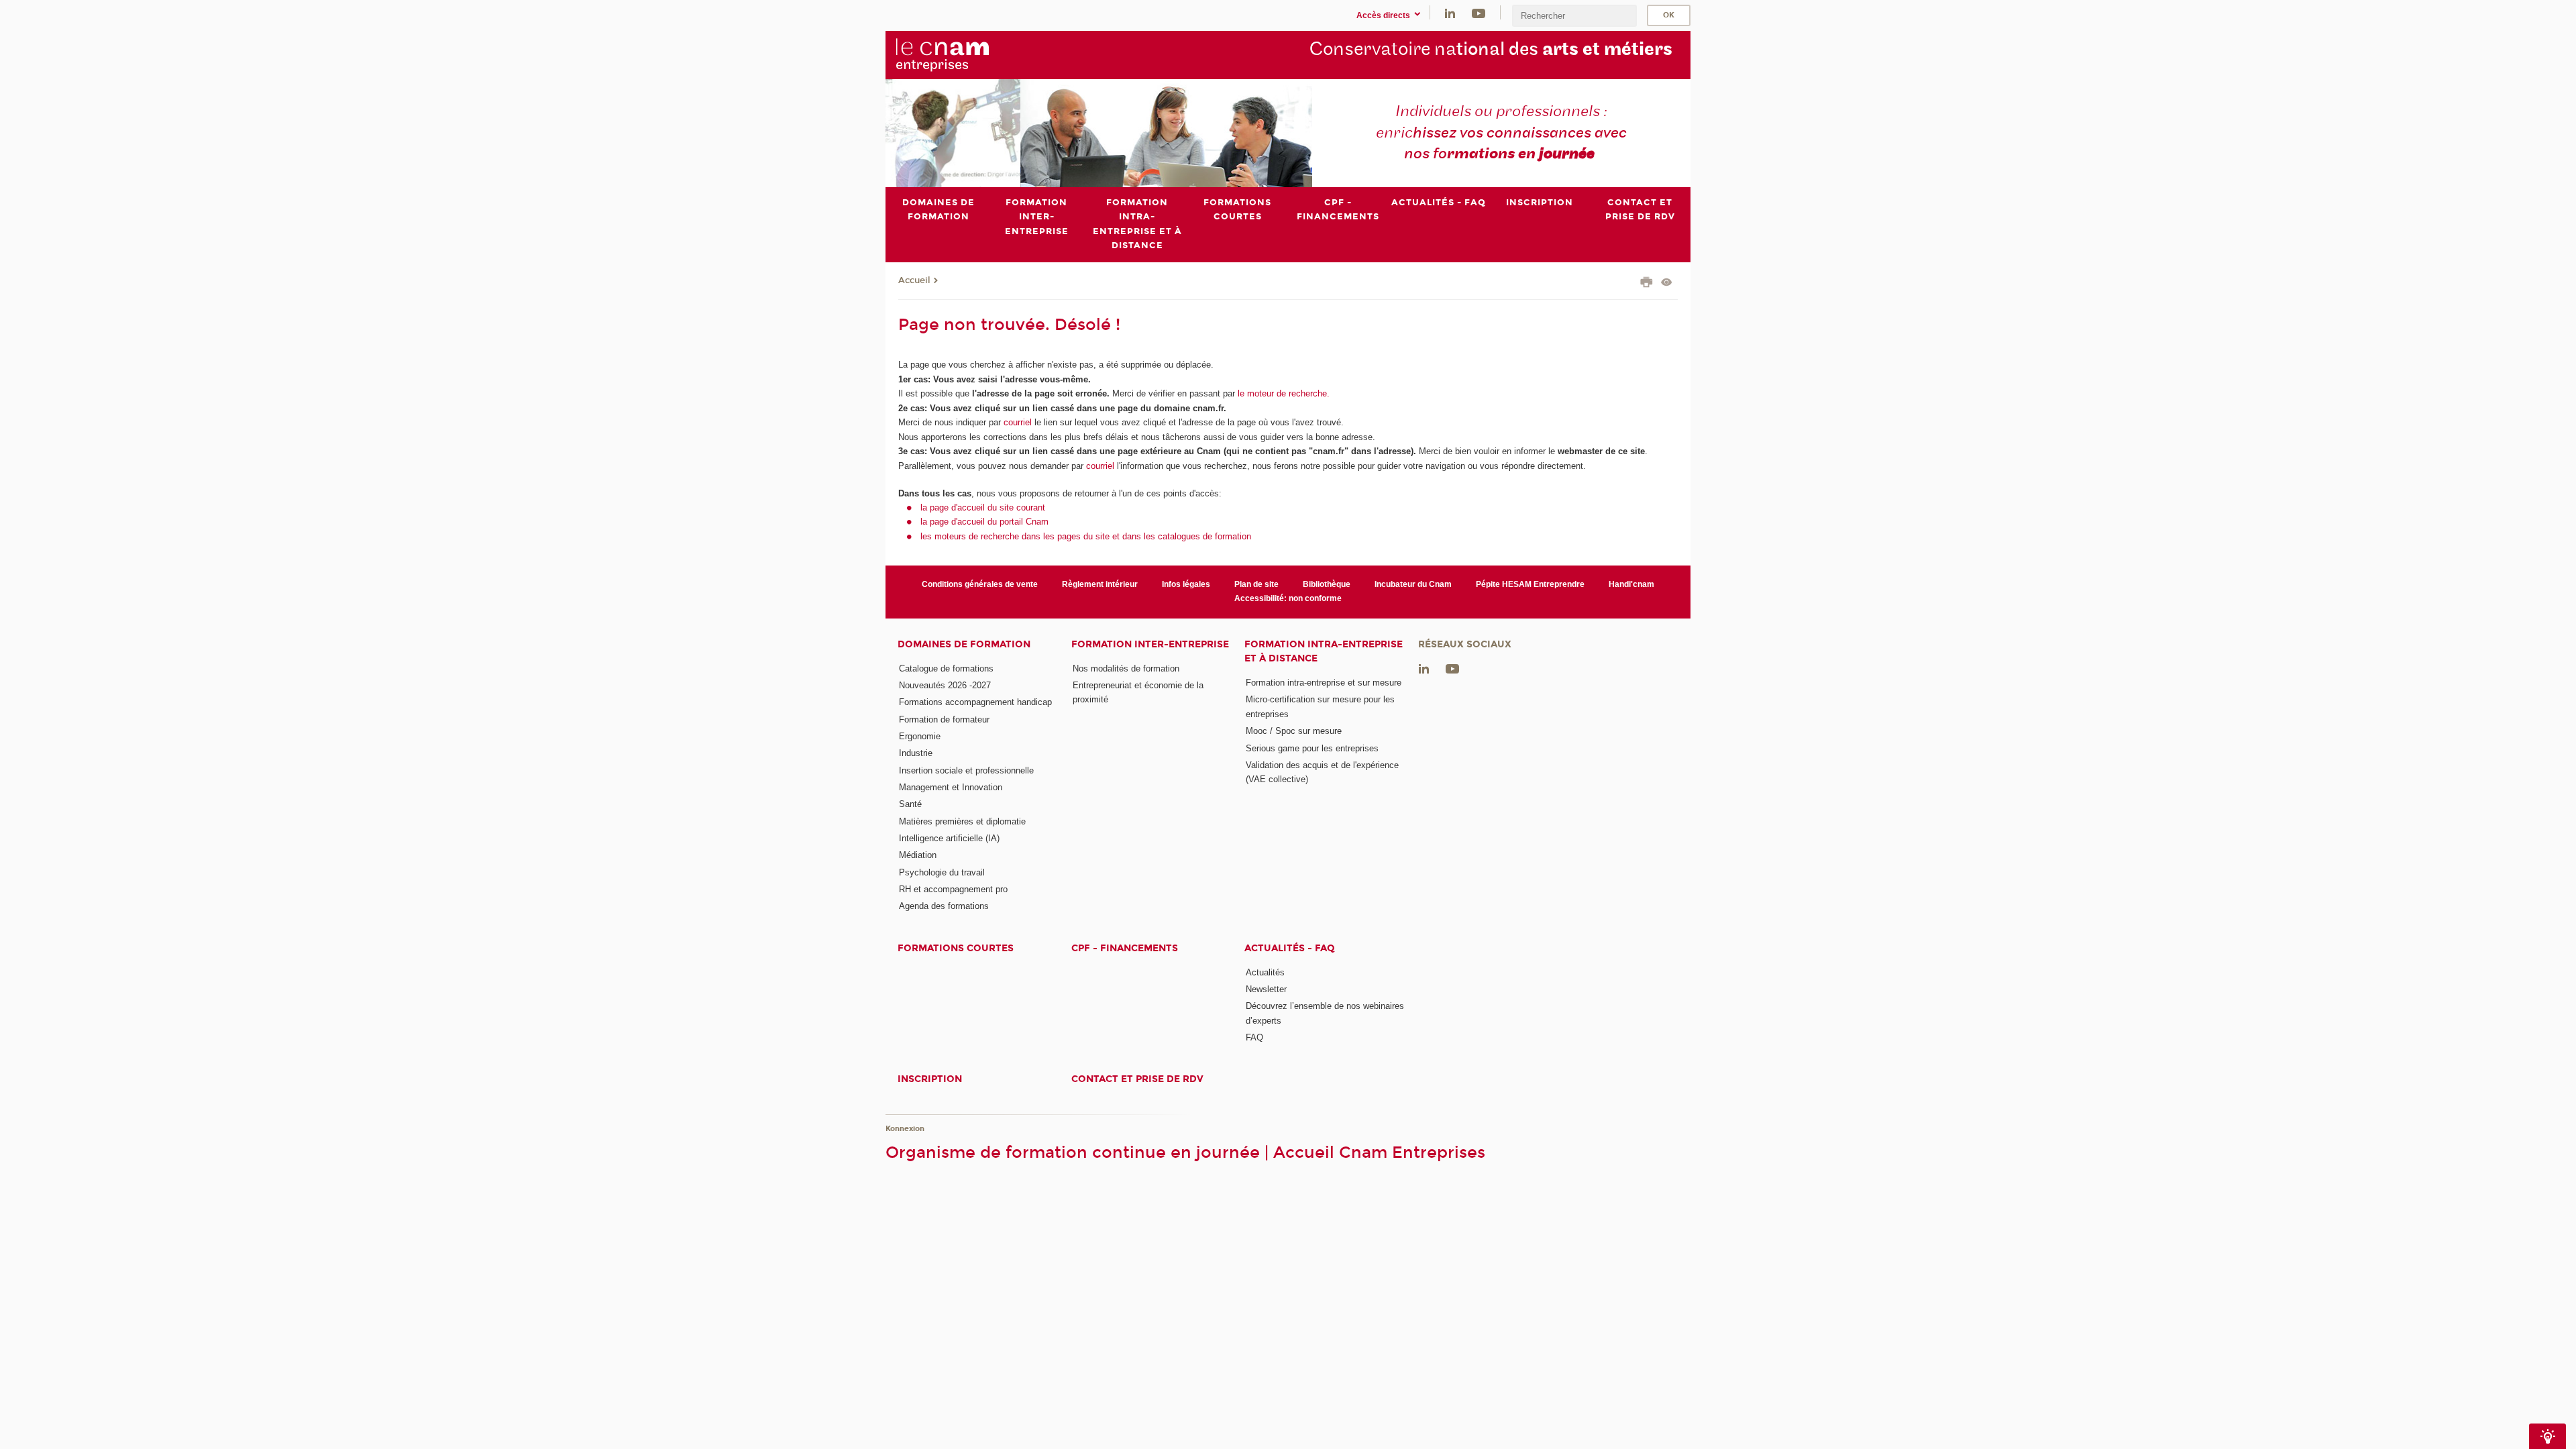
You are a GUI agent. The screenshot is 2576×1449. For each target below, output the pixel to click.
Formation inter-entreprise (1150, 644)
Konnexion (905, 1129)
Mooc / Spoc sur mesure (1294, 731)
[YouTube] (1479, 12)
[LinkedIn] (1450, 12)
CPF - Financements (1125, 948)
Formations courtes (956, 948)
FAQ (1254, 1037)
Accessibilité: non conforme (1288, 598)
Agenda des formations (944, 906)
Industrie (916, 753)
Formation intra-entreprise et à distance (1324, 651)
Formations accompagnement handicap (975, 702)
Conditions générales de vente (980, 584)
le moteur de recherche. (1282, 393)
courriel (1018, 422)
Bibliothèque (1327, 584)
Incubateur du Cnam (1413, 584)
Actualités (1265, 972)
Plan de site (1256, 584)
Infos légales (1186, 584)
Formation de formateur (944, 719)
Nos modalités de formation (1126, 668)
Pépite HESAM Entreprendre (1530, 584)
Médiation (918, 855)
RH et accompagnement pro (953, 889)
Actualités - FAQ (1290, 948)
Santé (910, 804)
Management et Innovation (951, 787)
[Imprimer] (1647, 284)
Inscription (930, 1079)
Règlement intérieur (1100, 584)
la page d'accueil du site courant (983, 507)
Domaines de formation (964, 644)
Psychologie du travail (942, 872)
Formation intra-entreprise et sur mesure (1324, 683)
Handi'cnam (1631, 584)
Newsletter (1266, 989)
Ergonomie (920, 736)
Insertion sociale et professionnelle (966, 770)
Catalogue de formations (946, 668)
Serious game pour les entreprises (1312, 748)
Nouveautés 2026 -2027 (945, 685)
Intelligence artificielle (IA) (949, 838)
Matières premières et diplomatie (962, 821)
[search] (1574, 16)
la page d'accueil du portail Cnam (984, 522)
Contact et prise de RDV (1137, 1079)
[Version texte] (1667, 283)
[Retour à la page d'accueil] (965, 54)
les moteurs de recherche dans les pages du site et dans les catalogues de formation (1086, 536)
